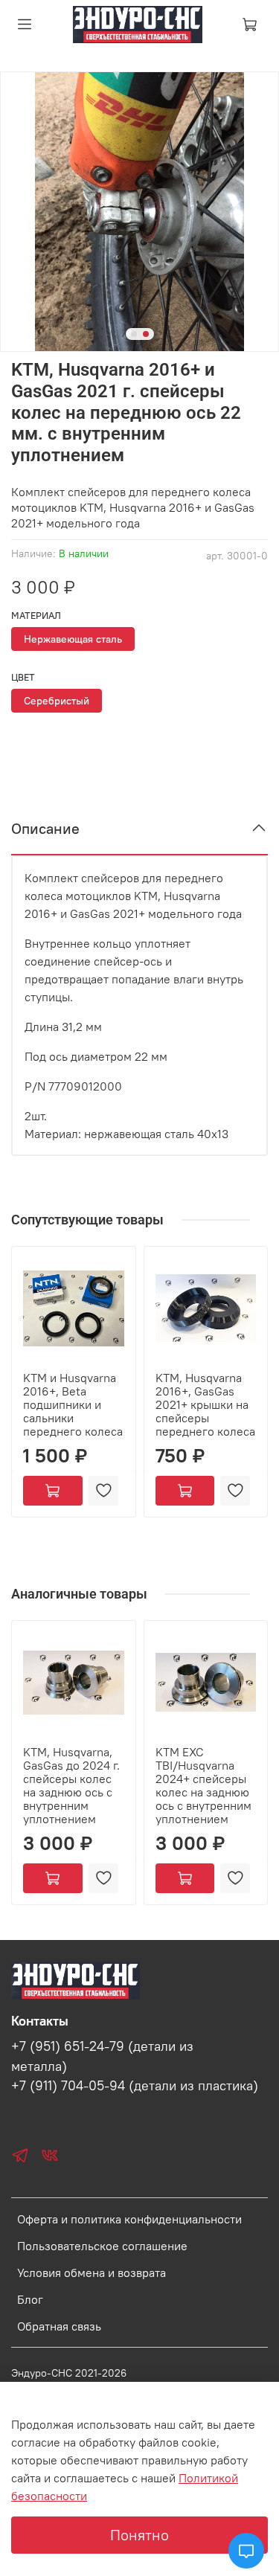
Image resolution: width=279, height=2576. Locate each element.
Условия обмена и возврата (92, 2273)
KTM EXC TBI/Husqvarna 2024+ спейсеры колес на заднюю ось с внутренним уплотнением (203, 1785)
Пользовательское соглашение (102, 2246)
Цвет (23, 677)
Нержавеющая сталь (73, 639)
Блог (30, 2299)
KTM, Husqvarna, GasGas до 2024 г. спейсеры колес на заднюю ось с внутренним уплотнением (71, 1785)
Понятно (139, 2535)
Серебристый (57, 701)
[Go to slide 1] (134, 334)
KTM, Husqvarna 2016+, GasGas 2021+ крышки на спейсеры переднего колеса (205, 1404)
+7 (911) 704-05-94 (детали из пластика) (135, 2086)
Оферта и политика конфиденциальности (129, 2219)
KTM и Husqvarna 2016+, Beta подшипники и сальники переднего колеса (73, 1404)
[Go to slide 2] (146, 334)
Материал (36, 616)
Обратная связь (59, 2326)
